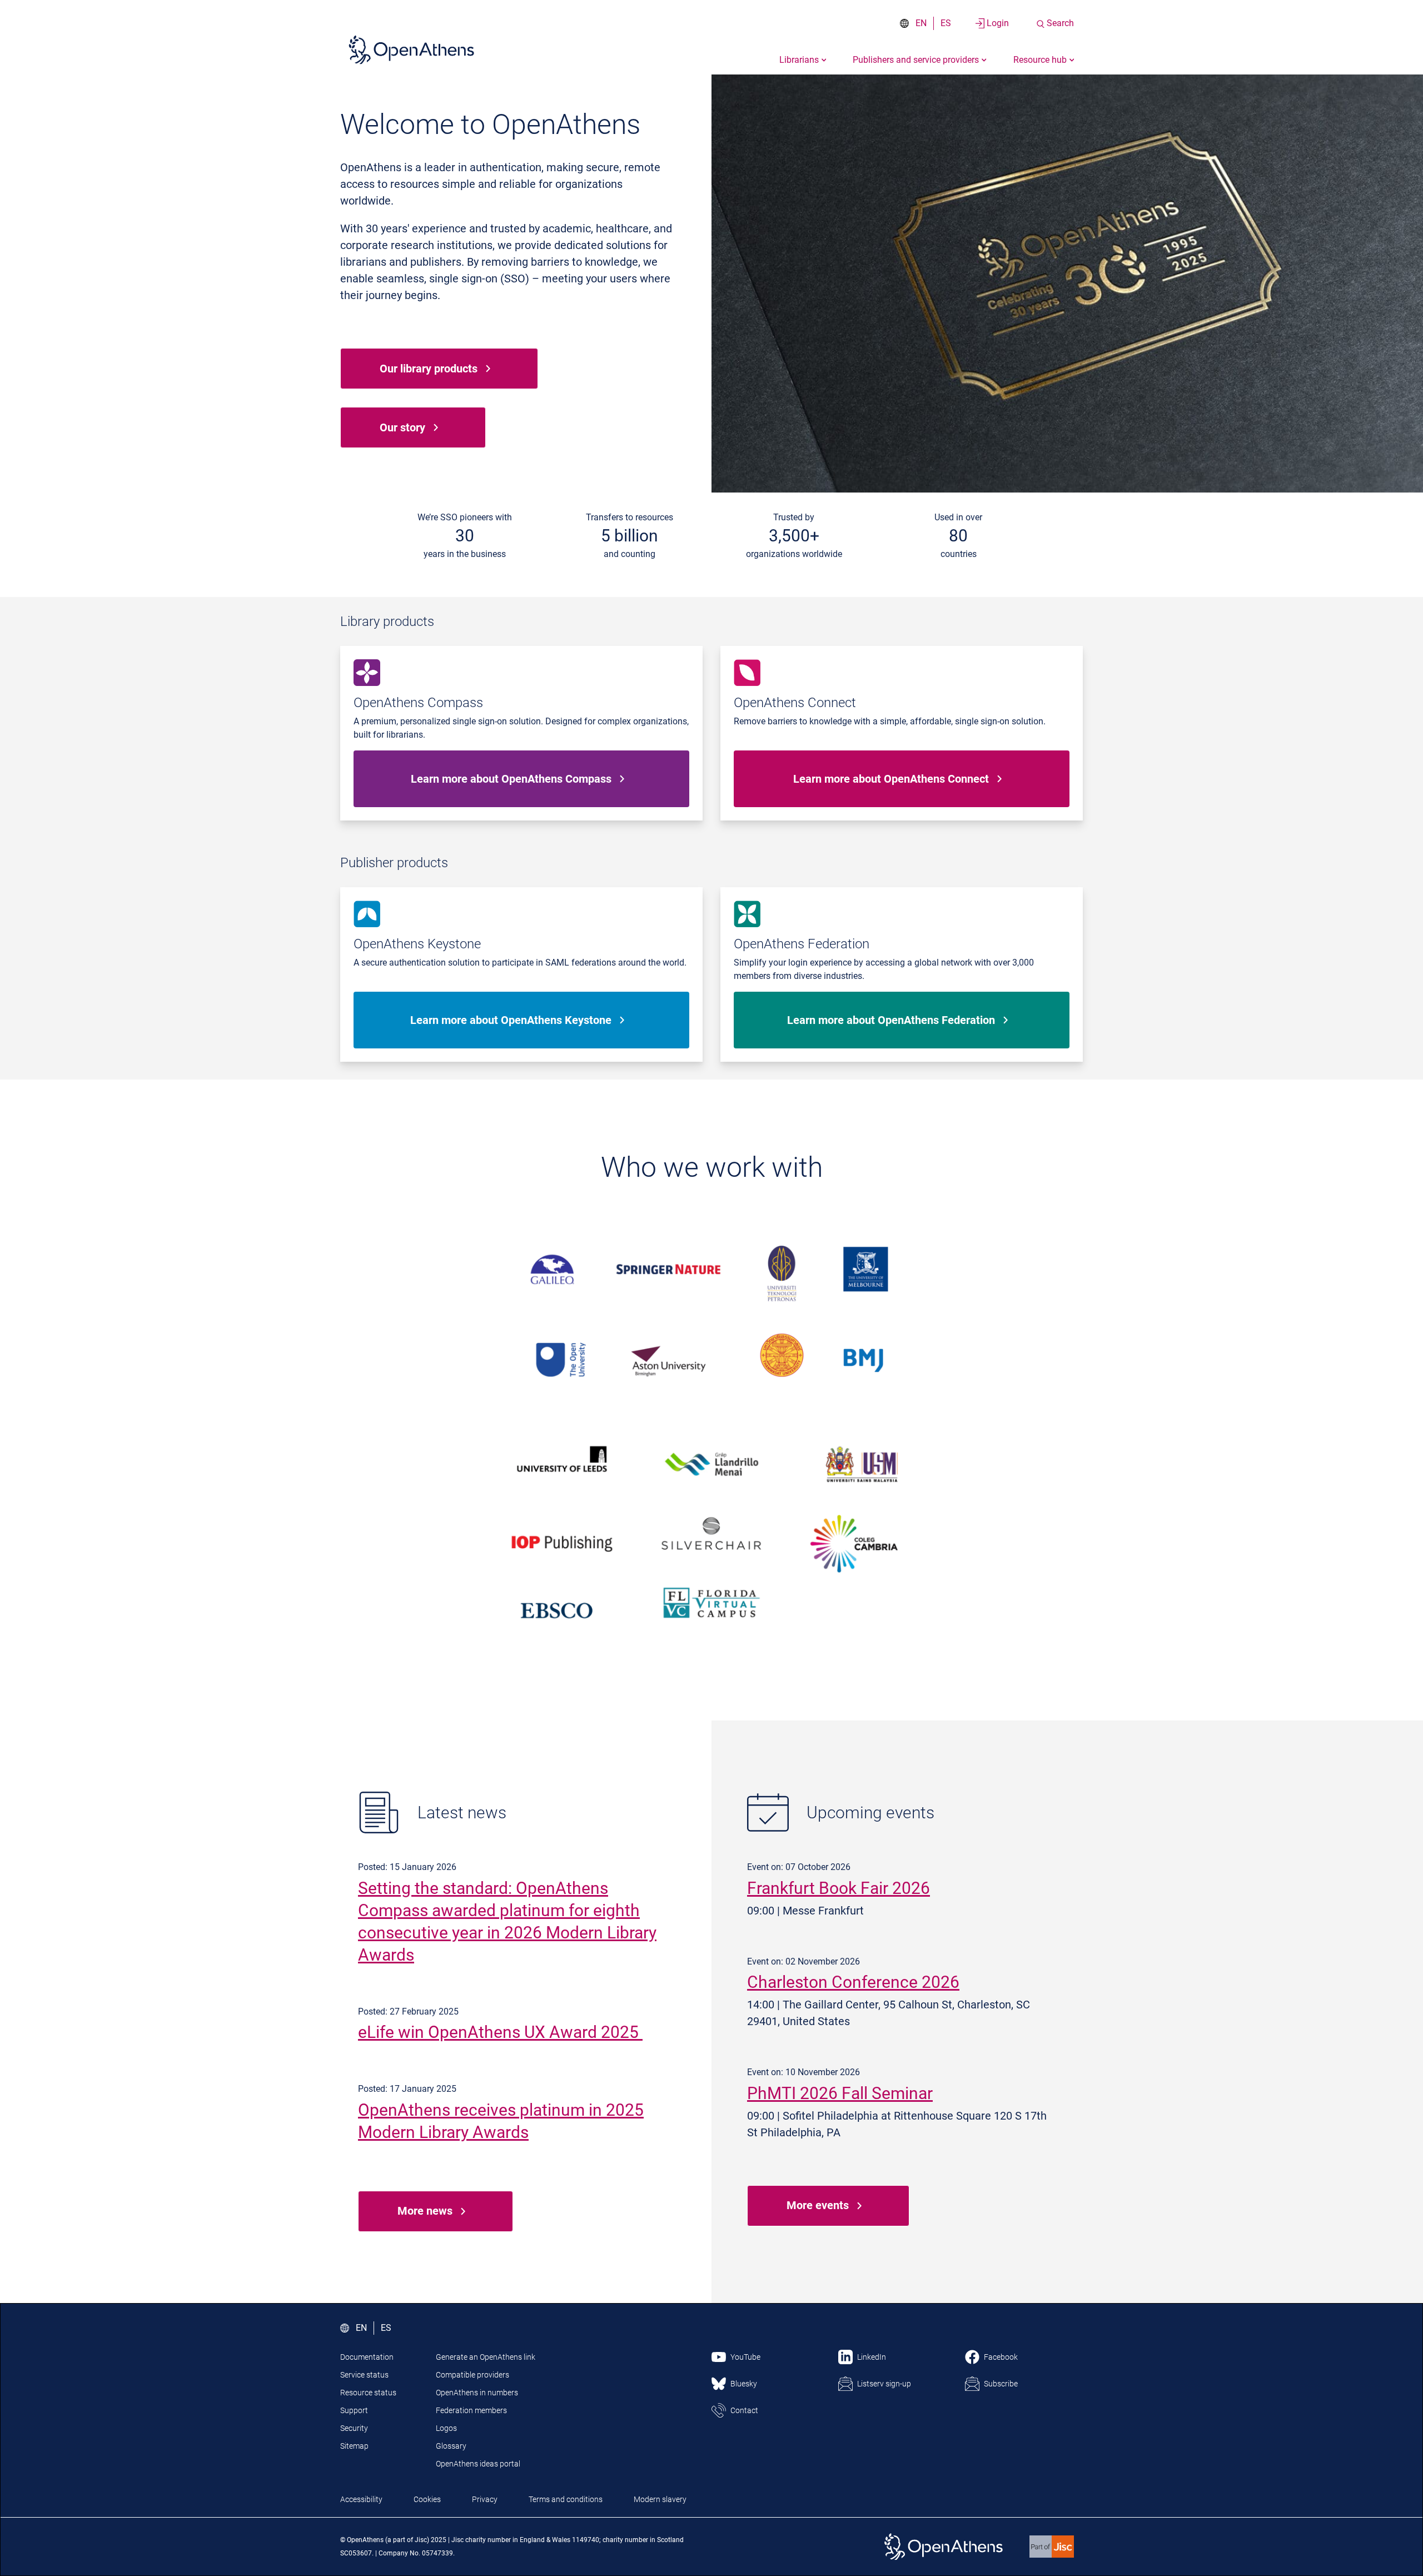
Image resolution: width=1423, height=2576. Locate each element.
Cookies (427, 2499)
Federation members (471, 2410)
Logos (446, 2428)
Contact (744, 2410)
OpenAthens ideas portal (478, 2464)
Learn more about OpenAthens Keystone (511, 1020)
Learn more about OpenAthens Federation (891, 1020)
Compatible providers (472, 2375)
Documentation (367, 2357)
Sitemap (354, 2446)
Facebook (1001, 2357)
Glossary (451, 2446)
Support (354, 2410)
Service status (364, 2375)
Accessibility (361, 2499)
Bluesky (744, 2384)
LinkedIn (872, 2357)
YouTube (745, 2357)
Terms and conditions (566, 2499)
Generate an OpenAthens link (486, 2357)
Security (354, 2428)
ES (946, 23)
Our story (402, 427)
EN (921, 23)
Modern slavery (660, 2499)
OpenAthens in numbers (477, 2393)
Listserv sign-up (884, 2384)
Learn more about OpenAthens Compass (511, 779)
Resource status (368, 2393)
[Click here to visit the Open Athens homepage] (411, 49)
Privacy (485, 2499)
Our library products (429, 369)
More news (425, 2211)
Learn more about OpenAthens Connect (891, 779)
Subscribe (1001, 2384)
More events (818, 2205)
